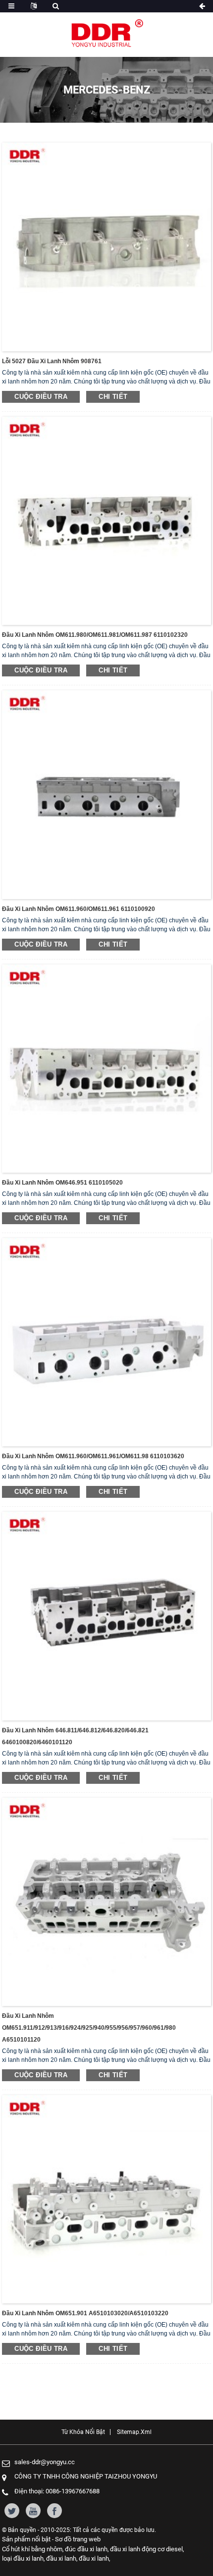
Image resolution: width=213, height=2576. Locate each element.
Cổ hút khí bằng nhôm (32, 2549)
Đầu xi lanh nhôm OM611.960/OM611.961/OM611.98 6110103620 (93, 1456)
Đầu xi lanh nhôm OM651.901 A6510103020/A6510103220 (85, 2313)
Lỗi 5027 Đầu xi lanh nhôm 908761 (52, 361)
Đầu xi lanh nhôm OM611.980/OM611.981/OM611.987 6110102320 (95, 635)
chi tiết (113, 397)
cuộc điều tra (41, 397)
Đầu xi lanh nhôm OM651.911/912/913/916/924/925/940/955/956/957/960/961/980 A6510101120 (89, 2028)
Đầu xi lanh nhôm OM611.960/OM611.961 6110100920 (79, 909)
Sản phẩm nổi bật (26, 2539)
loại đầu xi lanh (23, 2558)
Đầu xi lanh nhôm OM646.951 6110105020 (62, 1183)
